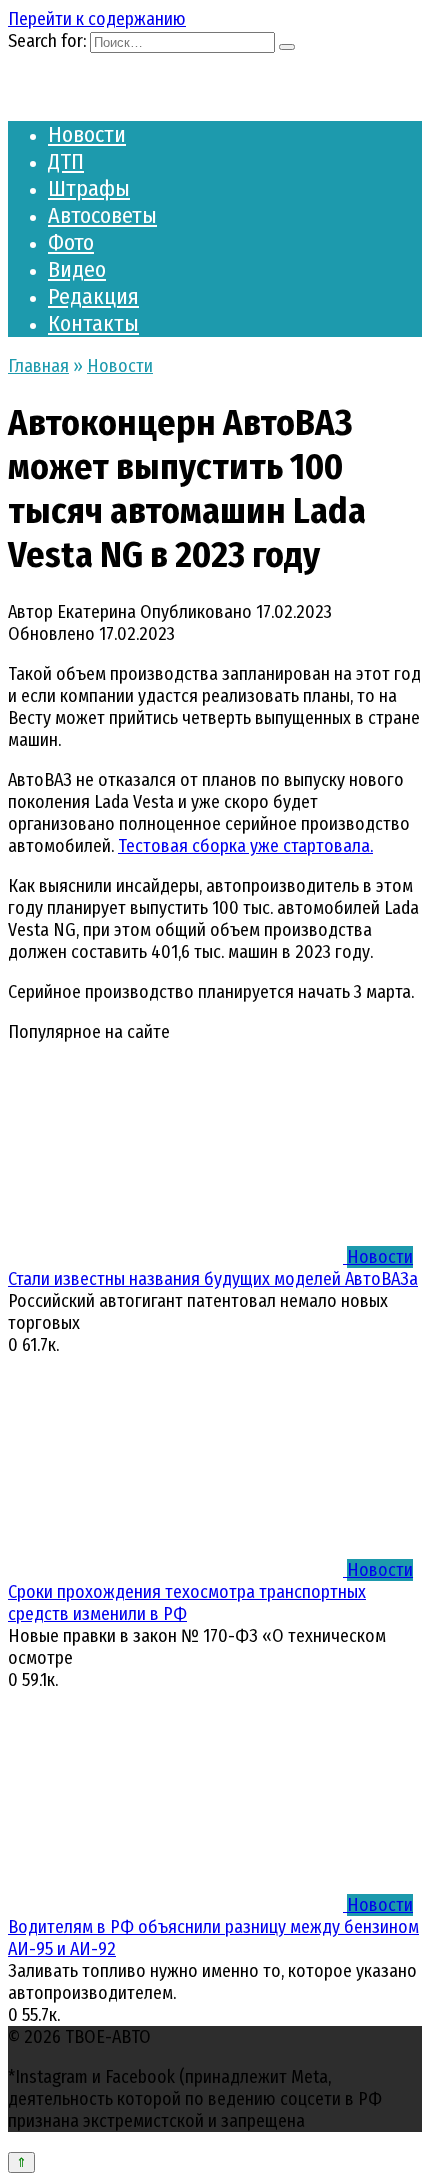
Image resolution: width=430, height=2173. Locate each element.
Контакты (93, 323)
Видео (77, 269)
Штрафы (89, 188)
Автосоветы (102, 215)
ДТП (66, 161)
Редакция (93, 296)
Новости (87, 134)
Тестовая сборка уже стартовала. (245, 846)
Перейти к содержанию (97, 19)
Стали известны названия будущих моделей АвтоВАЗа (213, 1279)
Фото (71, 242)
